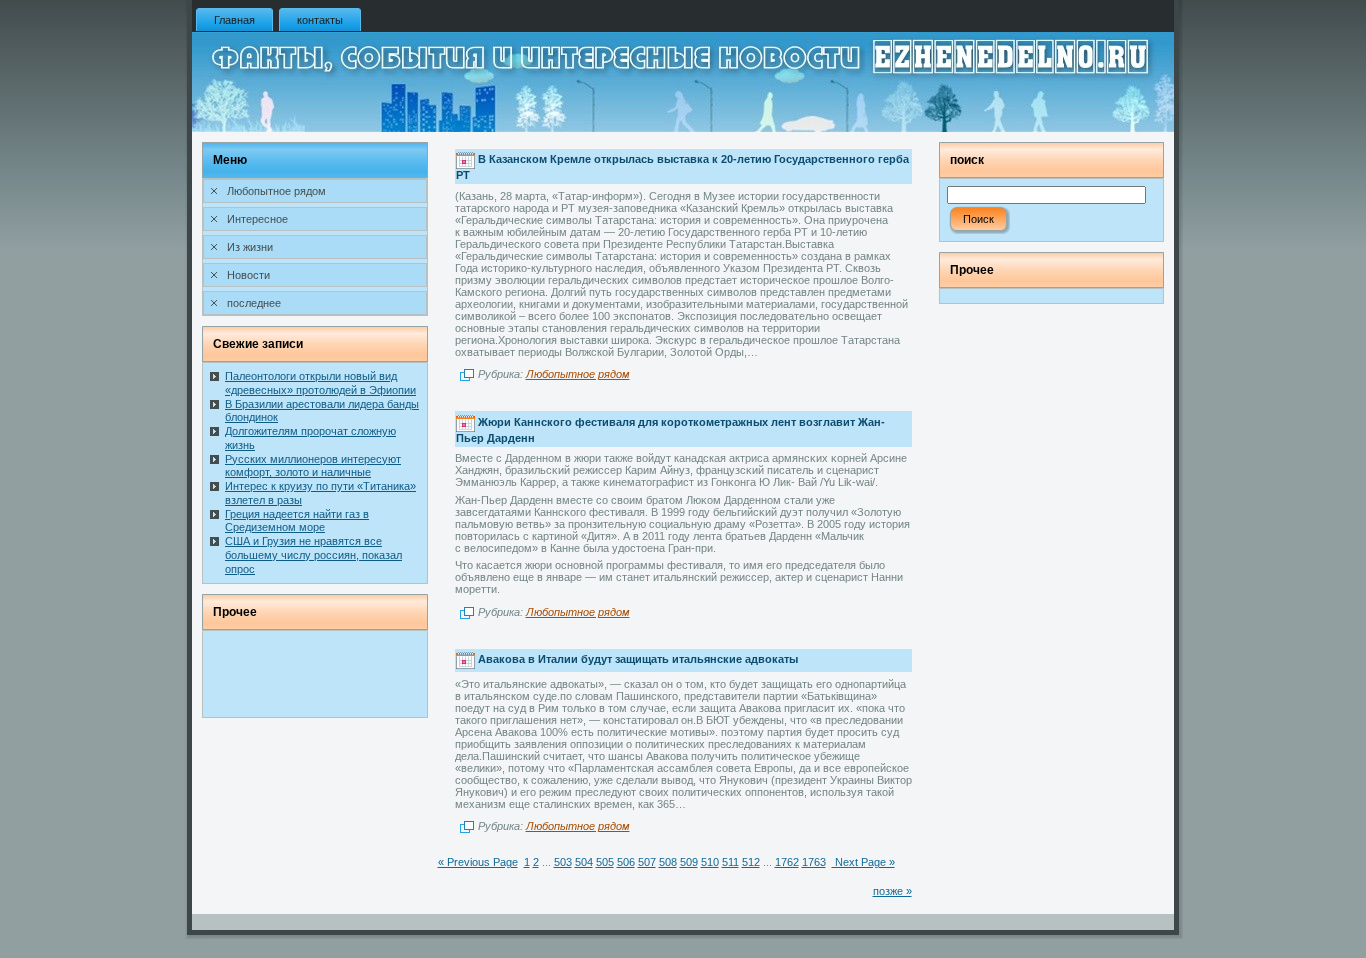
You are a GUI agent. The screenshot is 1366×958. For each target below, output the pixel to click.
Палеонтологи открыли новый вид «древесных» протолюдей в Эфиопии (320, 383)
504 (584, 862)
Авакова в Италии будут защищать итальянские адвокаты (638, 659)
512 (751, 862)
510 (710, 862)
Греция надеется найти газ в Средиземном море (297, 521)
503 (563, 862)
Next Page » (863, 862)
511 (730, 862)
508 (668, 862)
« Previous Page (478, 862)
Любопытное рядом (578, 374)
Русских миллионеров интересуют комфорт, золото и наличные (313, 466)
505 (605, 862)
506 (626, 862)
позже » (892, 891)
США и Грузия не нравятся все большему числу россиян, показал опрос (313, 555)
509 (689, 862)
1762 (787, 862)
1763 (814, 862)
